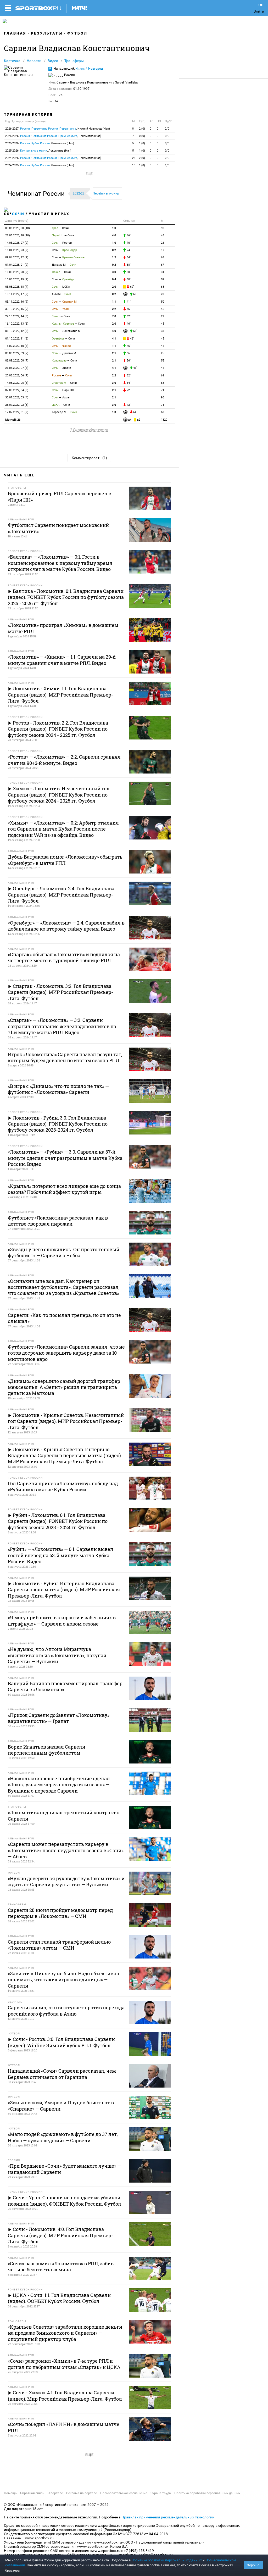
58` (135, 331)
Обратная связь (32, 2493)
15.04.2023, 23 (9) (17, 250)
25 (163, 353)
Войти (259, 11)
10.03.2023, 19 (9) (17, 279)
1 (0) (142, 143)
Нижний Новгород (89, 69)
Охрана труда (161, 2493)
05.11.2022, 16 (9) (17, 302)
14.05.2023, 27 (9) (17, 243)
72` (128, 390)
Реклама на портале (82, 2493)
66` (128, 353)
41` (128, 302)
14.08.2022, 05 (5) (17, 383)
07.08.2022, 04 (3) (17, 390)
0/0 (167, 136)
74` (128, 250)
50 (163, 302)
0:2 (114, 250)
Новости (34, 61)
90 (163, 228)
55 (163, 361)
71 (163, 390)
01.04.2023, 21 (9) (17, 265)
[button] (38, 194)
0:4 (114, 279)
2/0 (167, 129)
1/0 (167, 165)
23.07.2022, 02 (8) (17, 405)
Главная (15, 33)
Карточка (12, 61)
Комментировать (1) (89, 458)
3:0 (114, 272)
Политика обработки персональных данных (207, 2493)
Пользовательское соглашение (124, 2493)
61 (163, 375)
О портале (55, 2493)
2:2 (114, 309)
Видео (53, 61)
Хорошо (253, 2565)
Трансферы (74, 61)
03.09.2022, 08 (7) (17, 361)
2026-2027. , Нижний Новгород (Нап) (58, 129)
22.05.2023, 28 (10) (18, 235)
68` (128, 265)
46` (128, 235)
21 (163, 243)
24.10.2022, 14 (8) (17, 316)
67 (163, 265)
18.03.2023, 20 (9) (17, 272)
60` (128, 272)
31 (163, 272)
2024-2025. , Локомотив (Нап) (53, 158)
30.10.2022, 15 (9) (17, 309)
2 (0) (142, 129)
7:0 (114, 316)
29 (163, 316)
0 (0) (142, 136)
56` (128, 361)
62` (128, 316)
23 (134, 158)
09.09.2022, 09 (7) (17, 353)
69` (132, 287)
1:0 (114, 228)
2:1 (114, 353)
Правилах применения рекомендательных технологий (168, 2517)
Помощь (10, 2493)
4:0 (114, 235)
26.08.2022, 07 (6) (17, 368)
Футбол (77, 33)
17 (163, 250)
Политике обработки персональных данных (167, 2560)
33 (163, 331)
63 (163, 257)
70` (128, 243)
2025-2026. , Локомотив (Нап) (53, 136)
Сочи (18, 214)
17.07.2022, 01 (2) (17, 412)
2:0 (114, 287)
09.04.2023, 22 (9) (17, 257)
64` (128, 257)
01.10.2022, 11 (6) (17, 339)
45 (163, 235)
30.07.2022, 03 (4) (17, 397)
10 (134, 165)
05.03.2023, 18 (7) (17, 287)
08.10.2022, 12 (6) (17, 331)
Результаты (47, 33)
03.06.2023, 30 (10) (18, 228)
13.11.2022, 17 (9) (17, 294)
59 (163, 279)
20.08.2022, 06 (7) (17, 375)
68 (163, 287)
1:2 (114, 257)
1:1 (114, 302)
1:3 (114, 412)
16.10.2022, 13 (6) (17, 324)
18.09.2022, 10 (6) (17, 346)
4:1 (114, 339)
